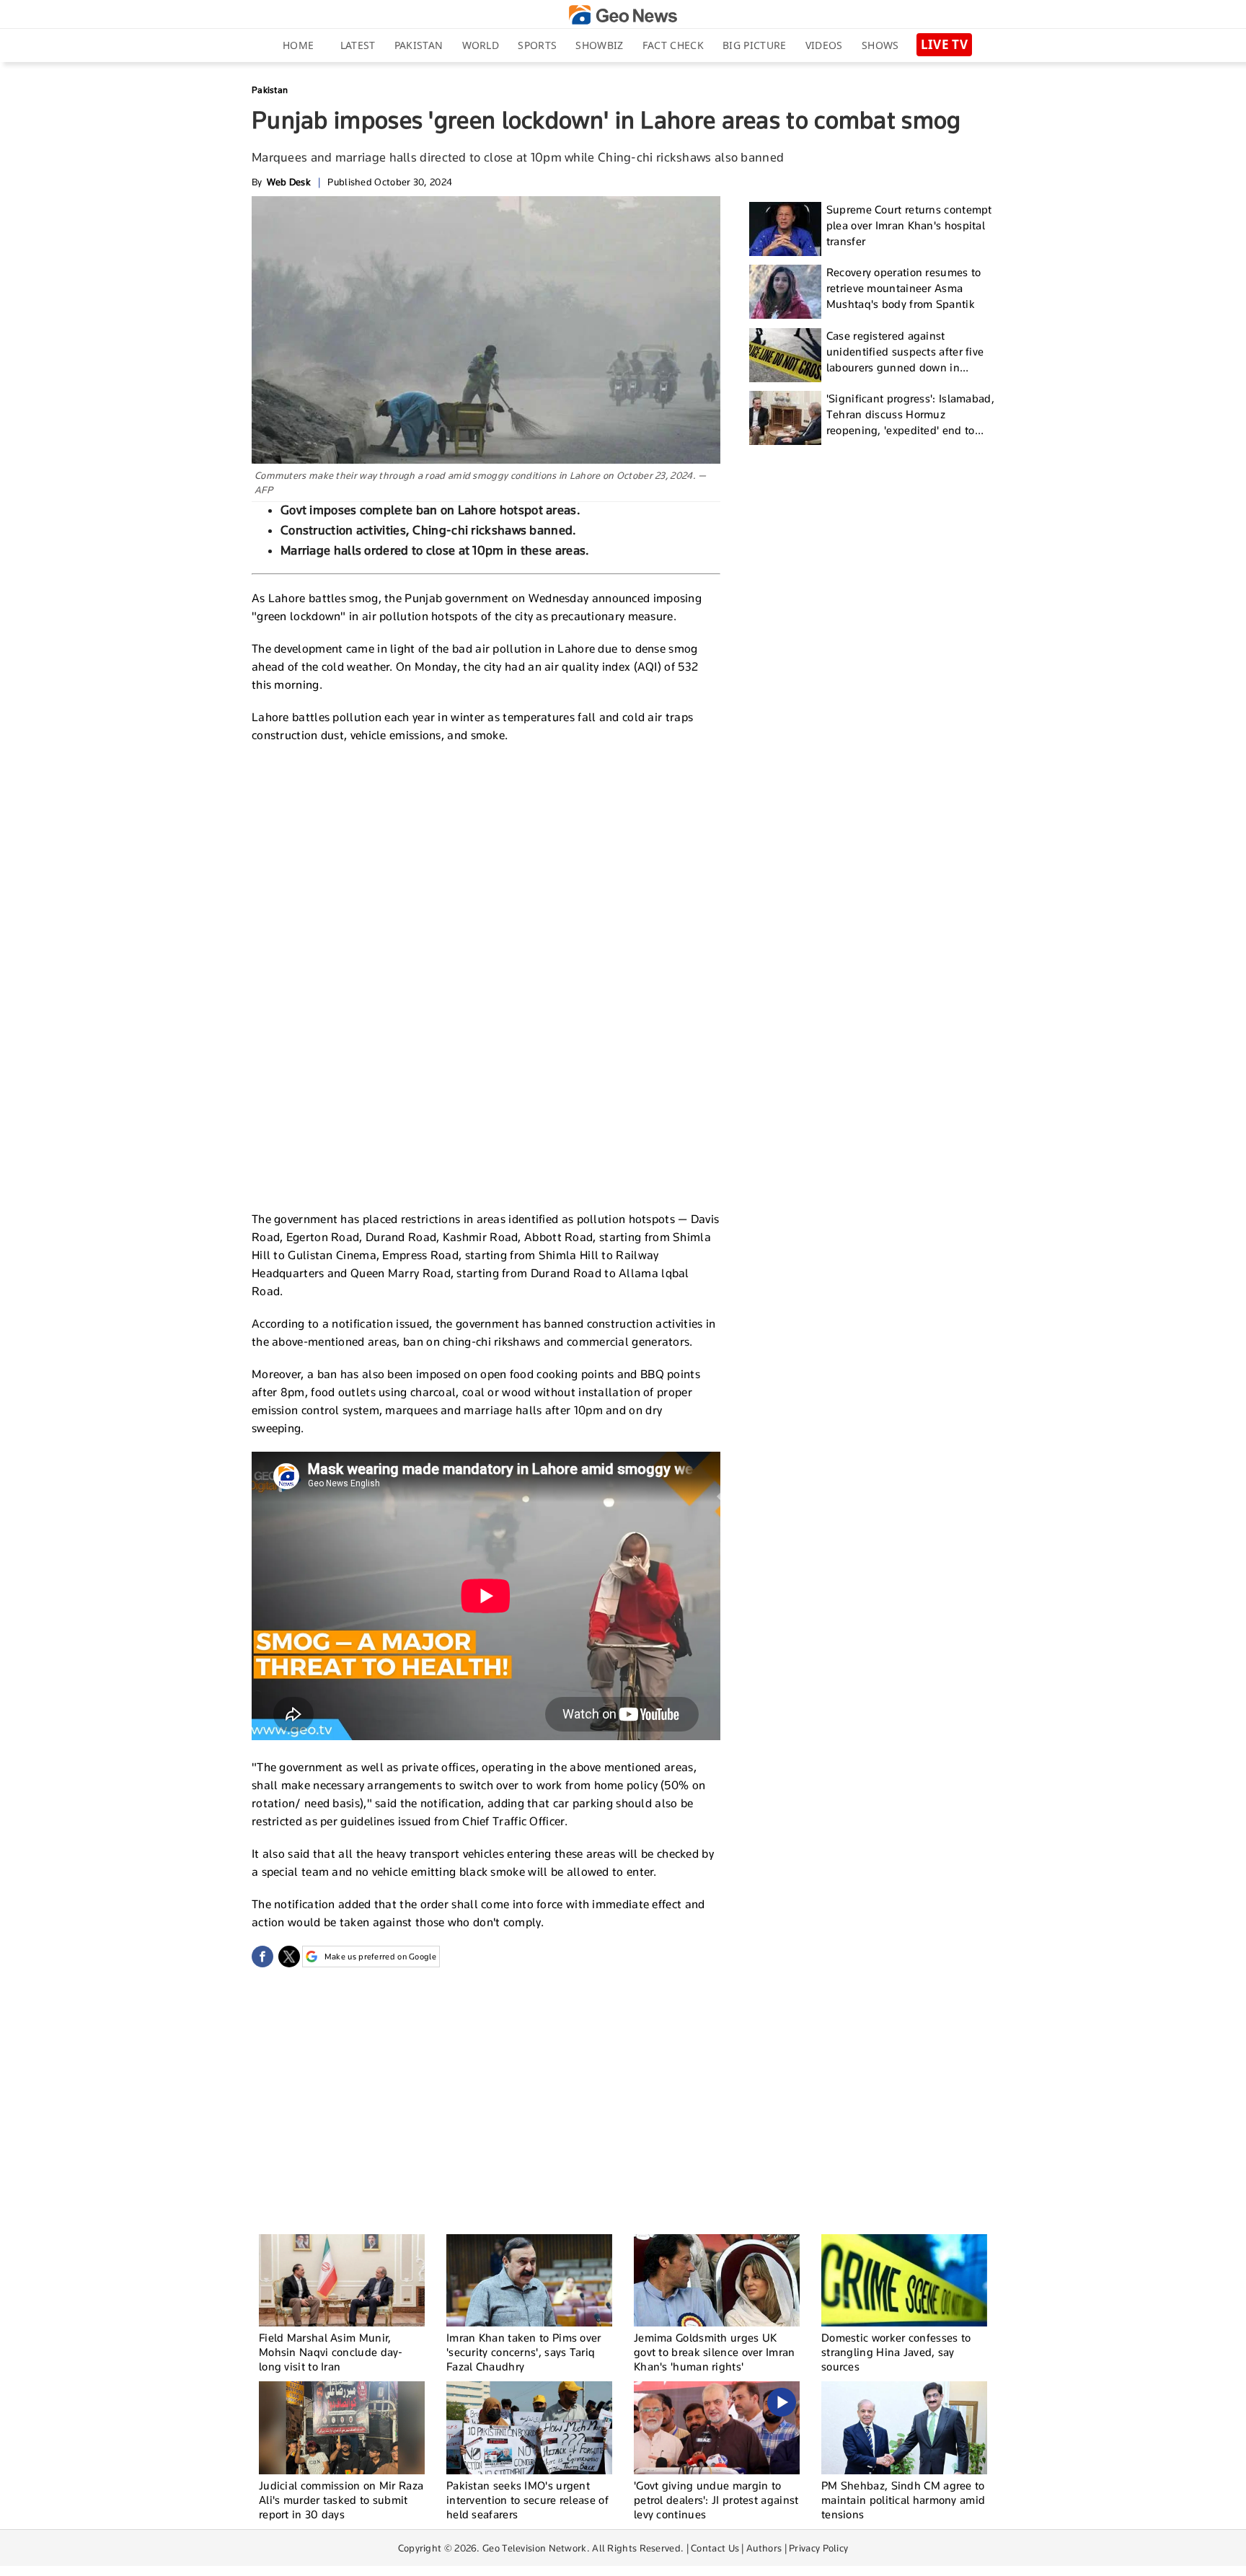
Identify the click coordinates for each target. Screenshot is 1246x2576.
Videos (824, 45)
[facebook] (262, 1957)
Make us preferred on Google (380, 1957)
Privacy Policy (818, 2548)
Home (298, 45)
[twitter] (289, 1957)
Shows (880, 45)
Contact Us (715, 2548)
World (481, 45)
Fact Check (673, 45)
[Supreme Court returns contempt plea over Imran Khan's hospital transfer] (785, 229)
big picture (754, 45)
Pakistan (419, 45)
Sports (537, 45)
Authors (764, 2548)
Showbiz (599, 45)
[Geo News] (623, 15)
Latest (358, 45)
